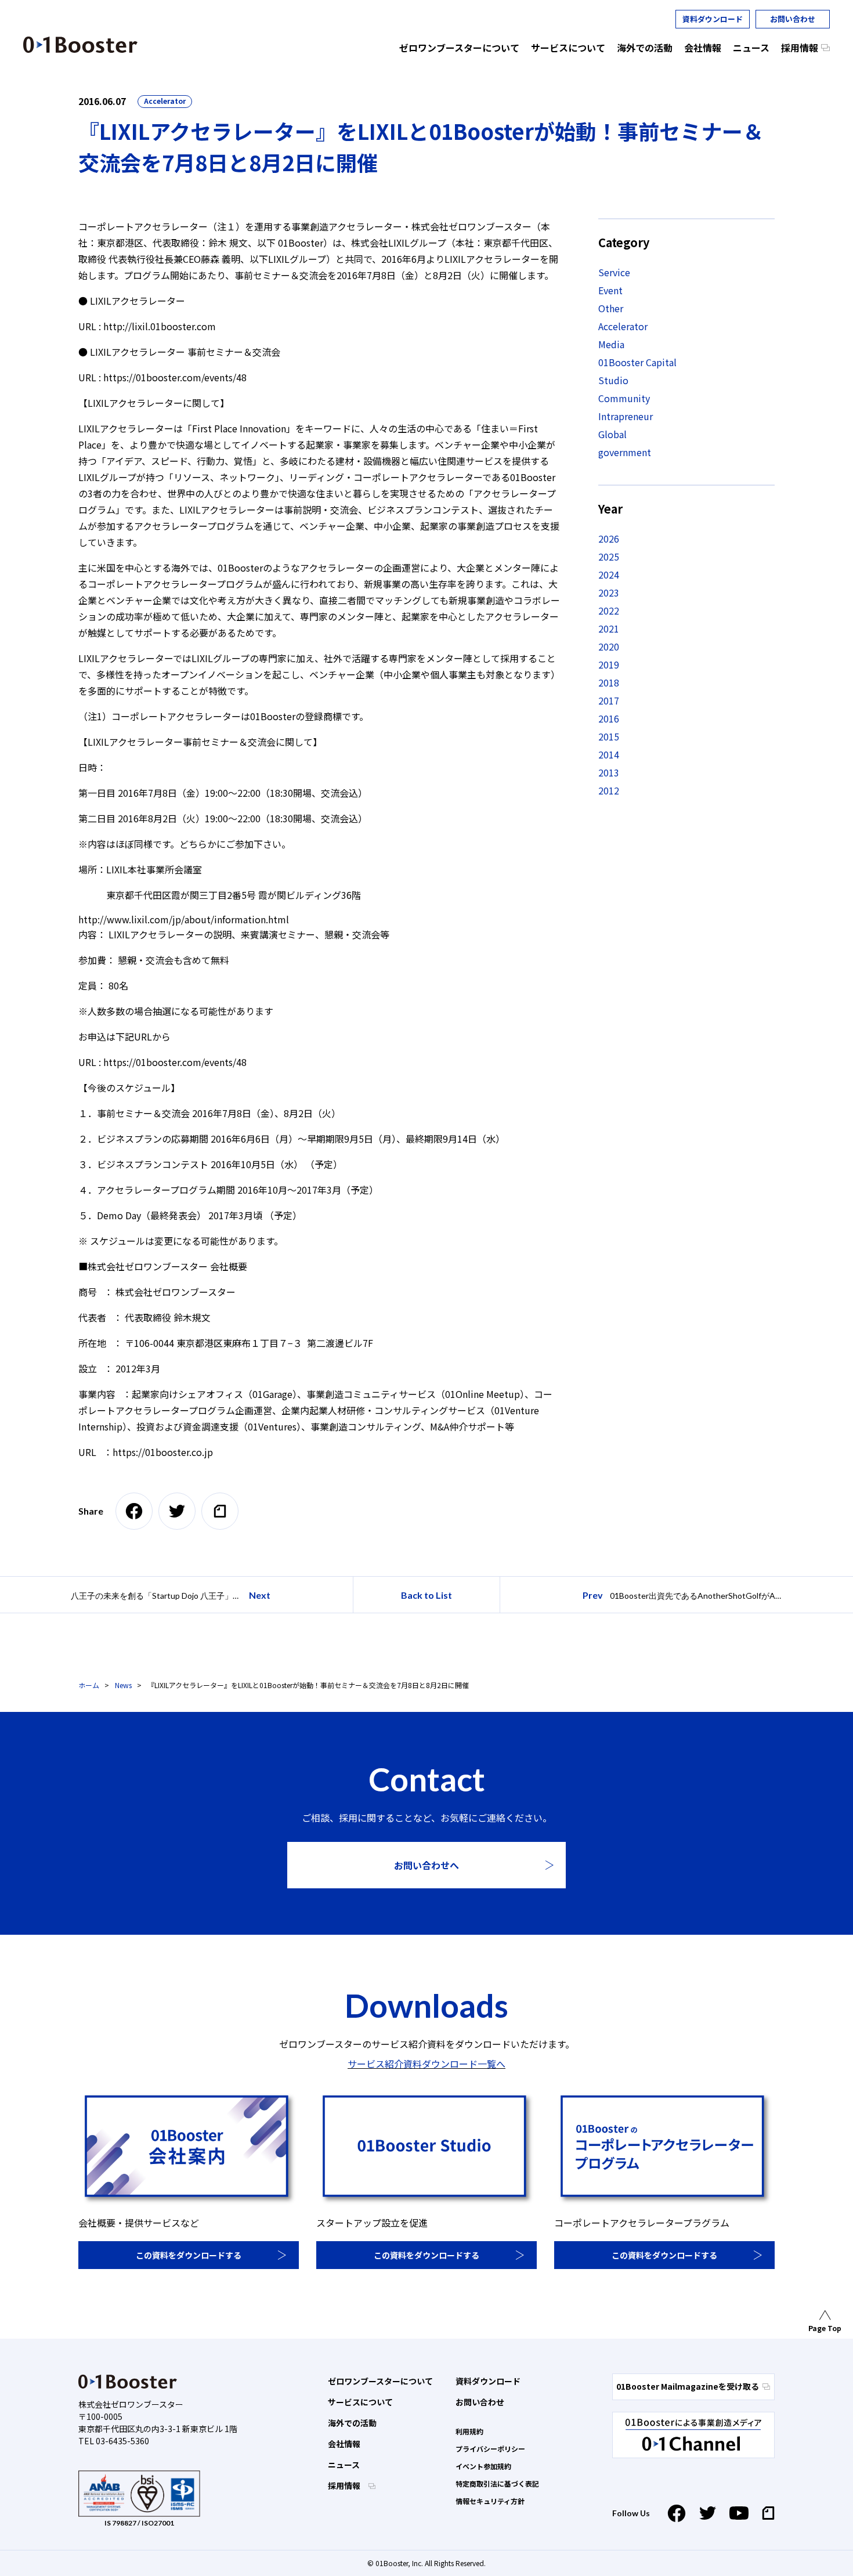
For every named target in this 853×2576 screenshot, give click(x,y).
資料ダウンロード (713, 19)
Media (611, 344)
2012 (609, 790)
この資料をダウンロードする (189, 2255)
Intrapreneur (626, 416)
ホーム (89, 1685)
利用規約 (469, 2431)
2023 (609, 592)
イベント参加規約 (483, 2466)
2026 (609, 539)
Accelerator (165, 101)
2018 (609, 682)
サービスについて (360, 2402)
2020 (609, 646)
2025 (609, 557)
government (625, 452)
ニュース (344, 2465)
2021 (609, 628)
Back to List (426, 1595)
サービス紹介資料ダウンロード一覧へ (426, 2064)
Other (611, 308)
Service (614, 272)
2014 (609, 754)
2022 (609, 610)
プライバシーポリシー (490, 2449)
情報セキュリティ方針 (490, 2501)
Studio (613, 380)
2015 (609, 736)
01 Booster (80, 45)
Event (610, 290)
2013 (609, 772)
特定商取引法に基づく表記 (497, 2483)
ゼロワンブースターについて (380, 2381)
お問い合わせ (793, 19)
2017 (609, 700)
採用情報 (345, 2485)
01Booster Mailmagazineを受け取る (688, 2386)
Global (612, 434)
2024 (609, 575)
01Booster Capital (637, 362)
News (123, 1685)
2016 (609, 718)
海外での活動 (352, 2423)
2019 (609, 664)
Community (624, 398)
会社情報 (344, 2444)
